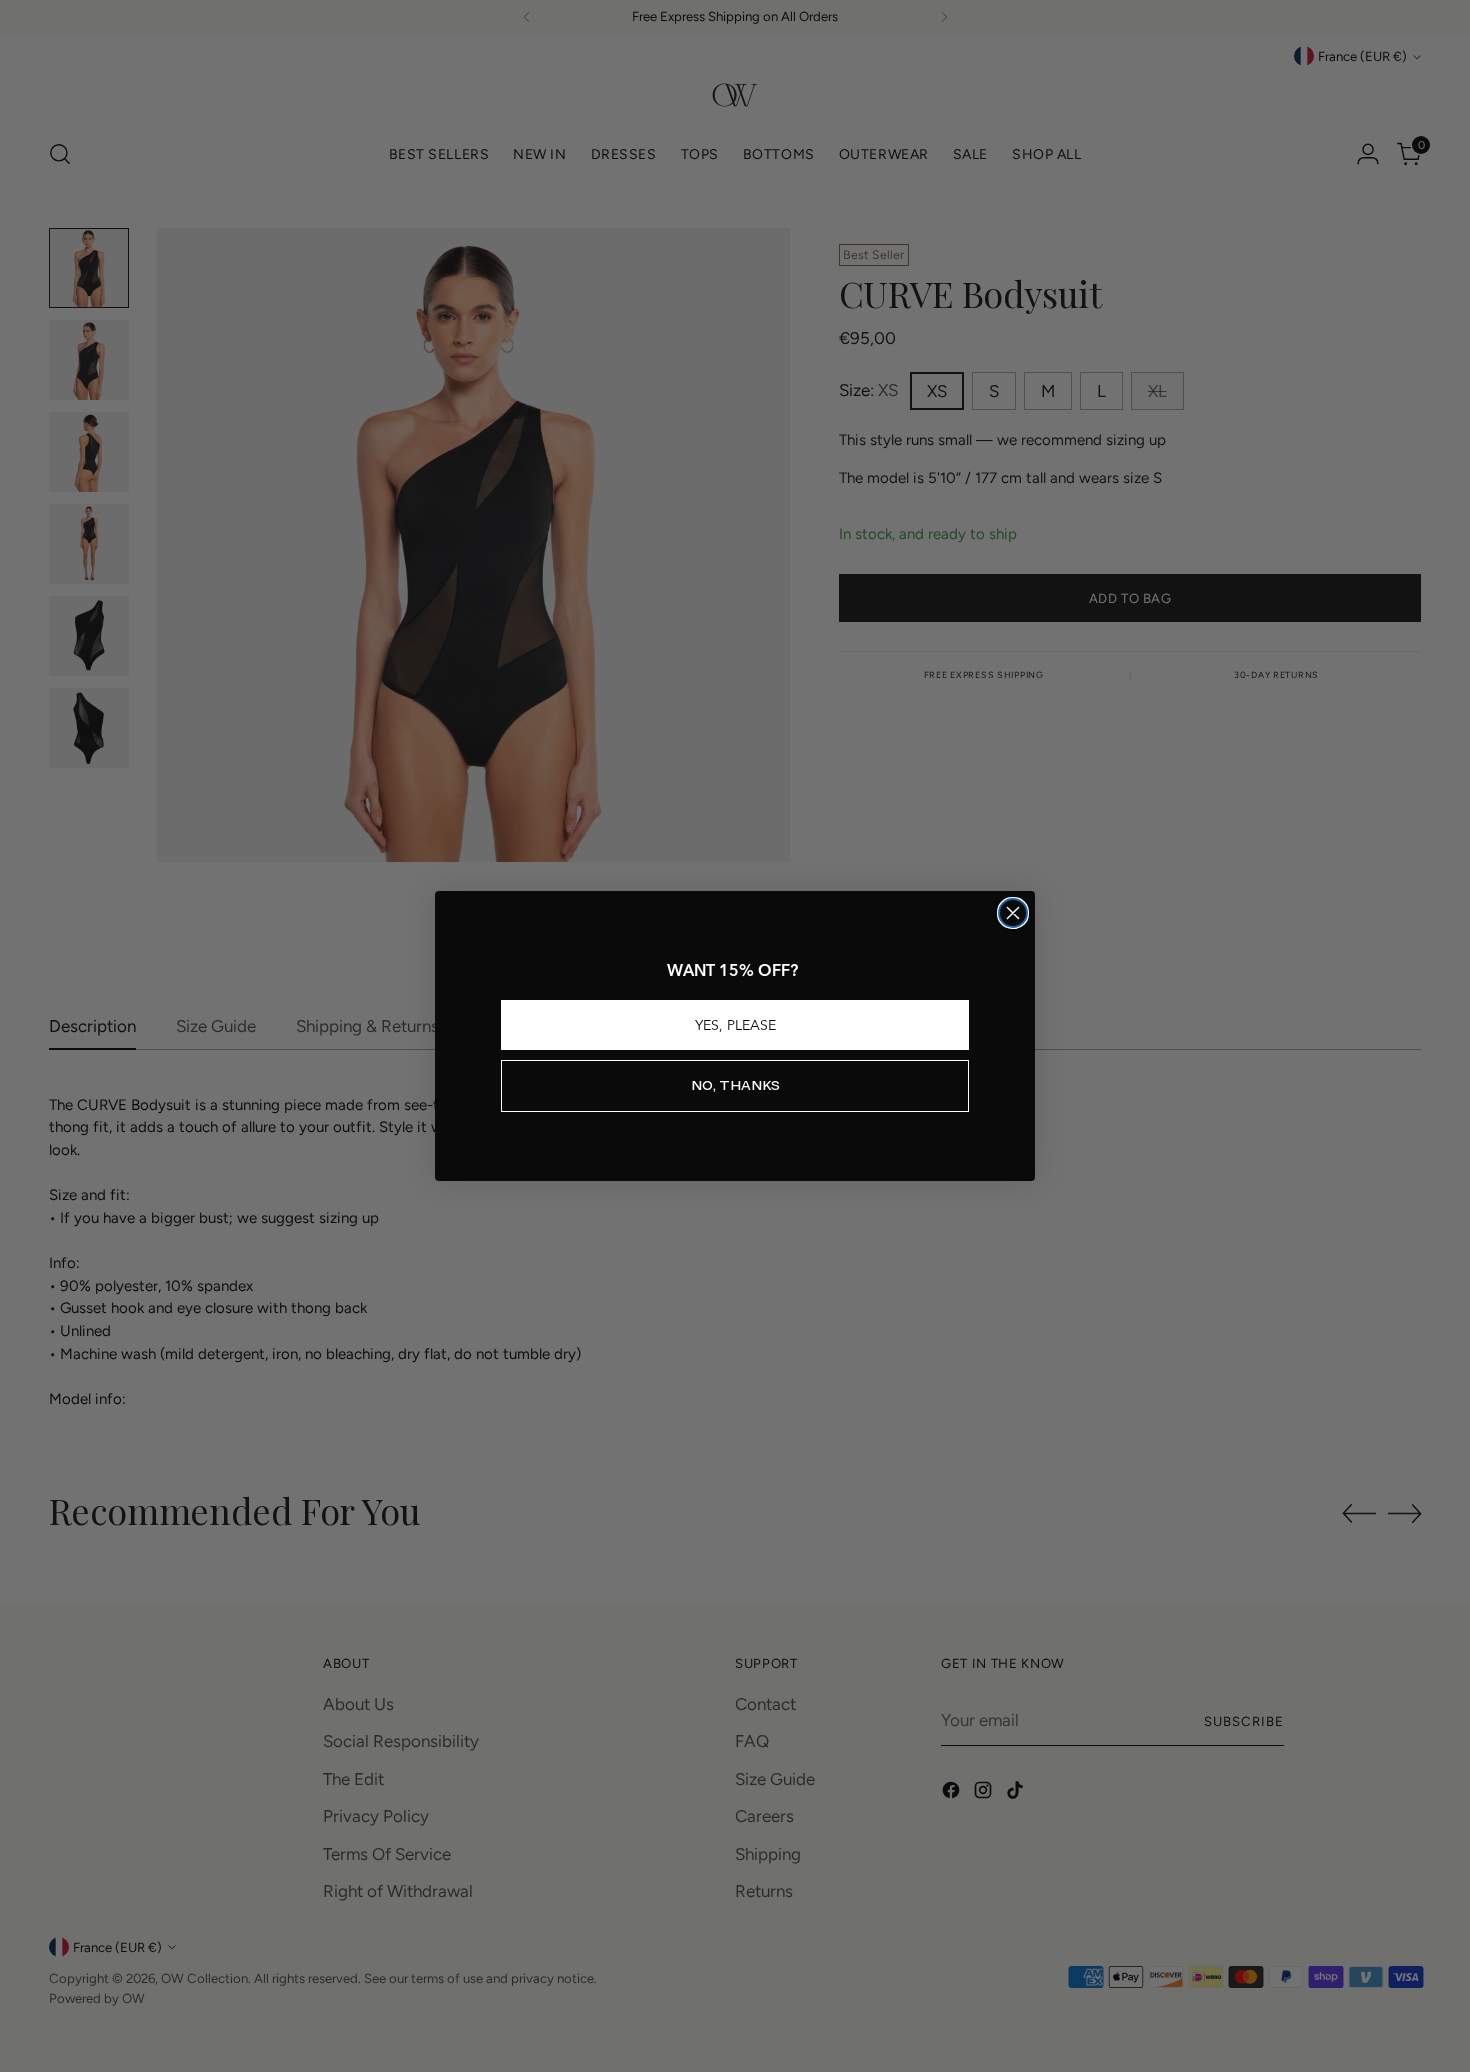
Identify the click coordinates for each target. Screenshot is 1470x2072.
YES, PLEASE (735, 1025)
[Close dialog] (1013, 913)
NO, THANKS (735, 1085)
